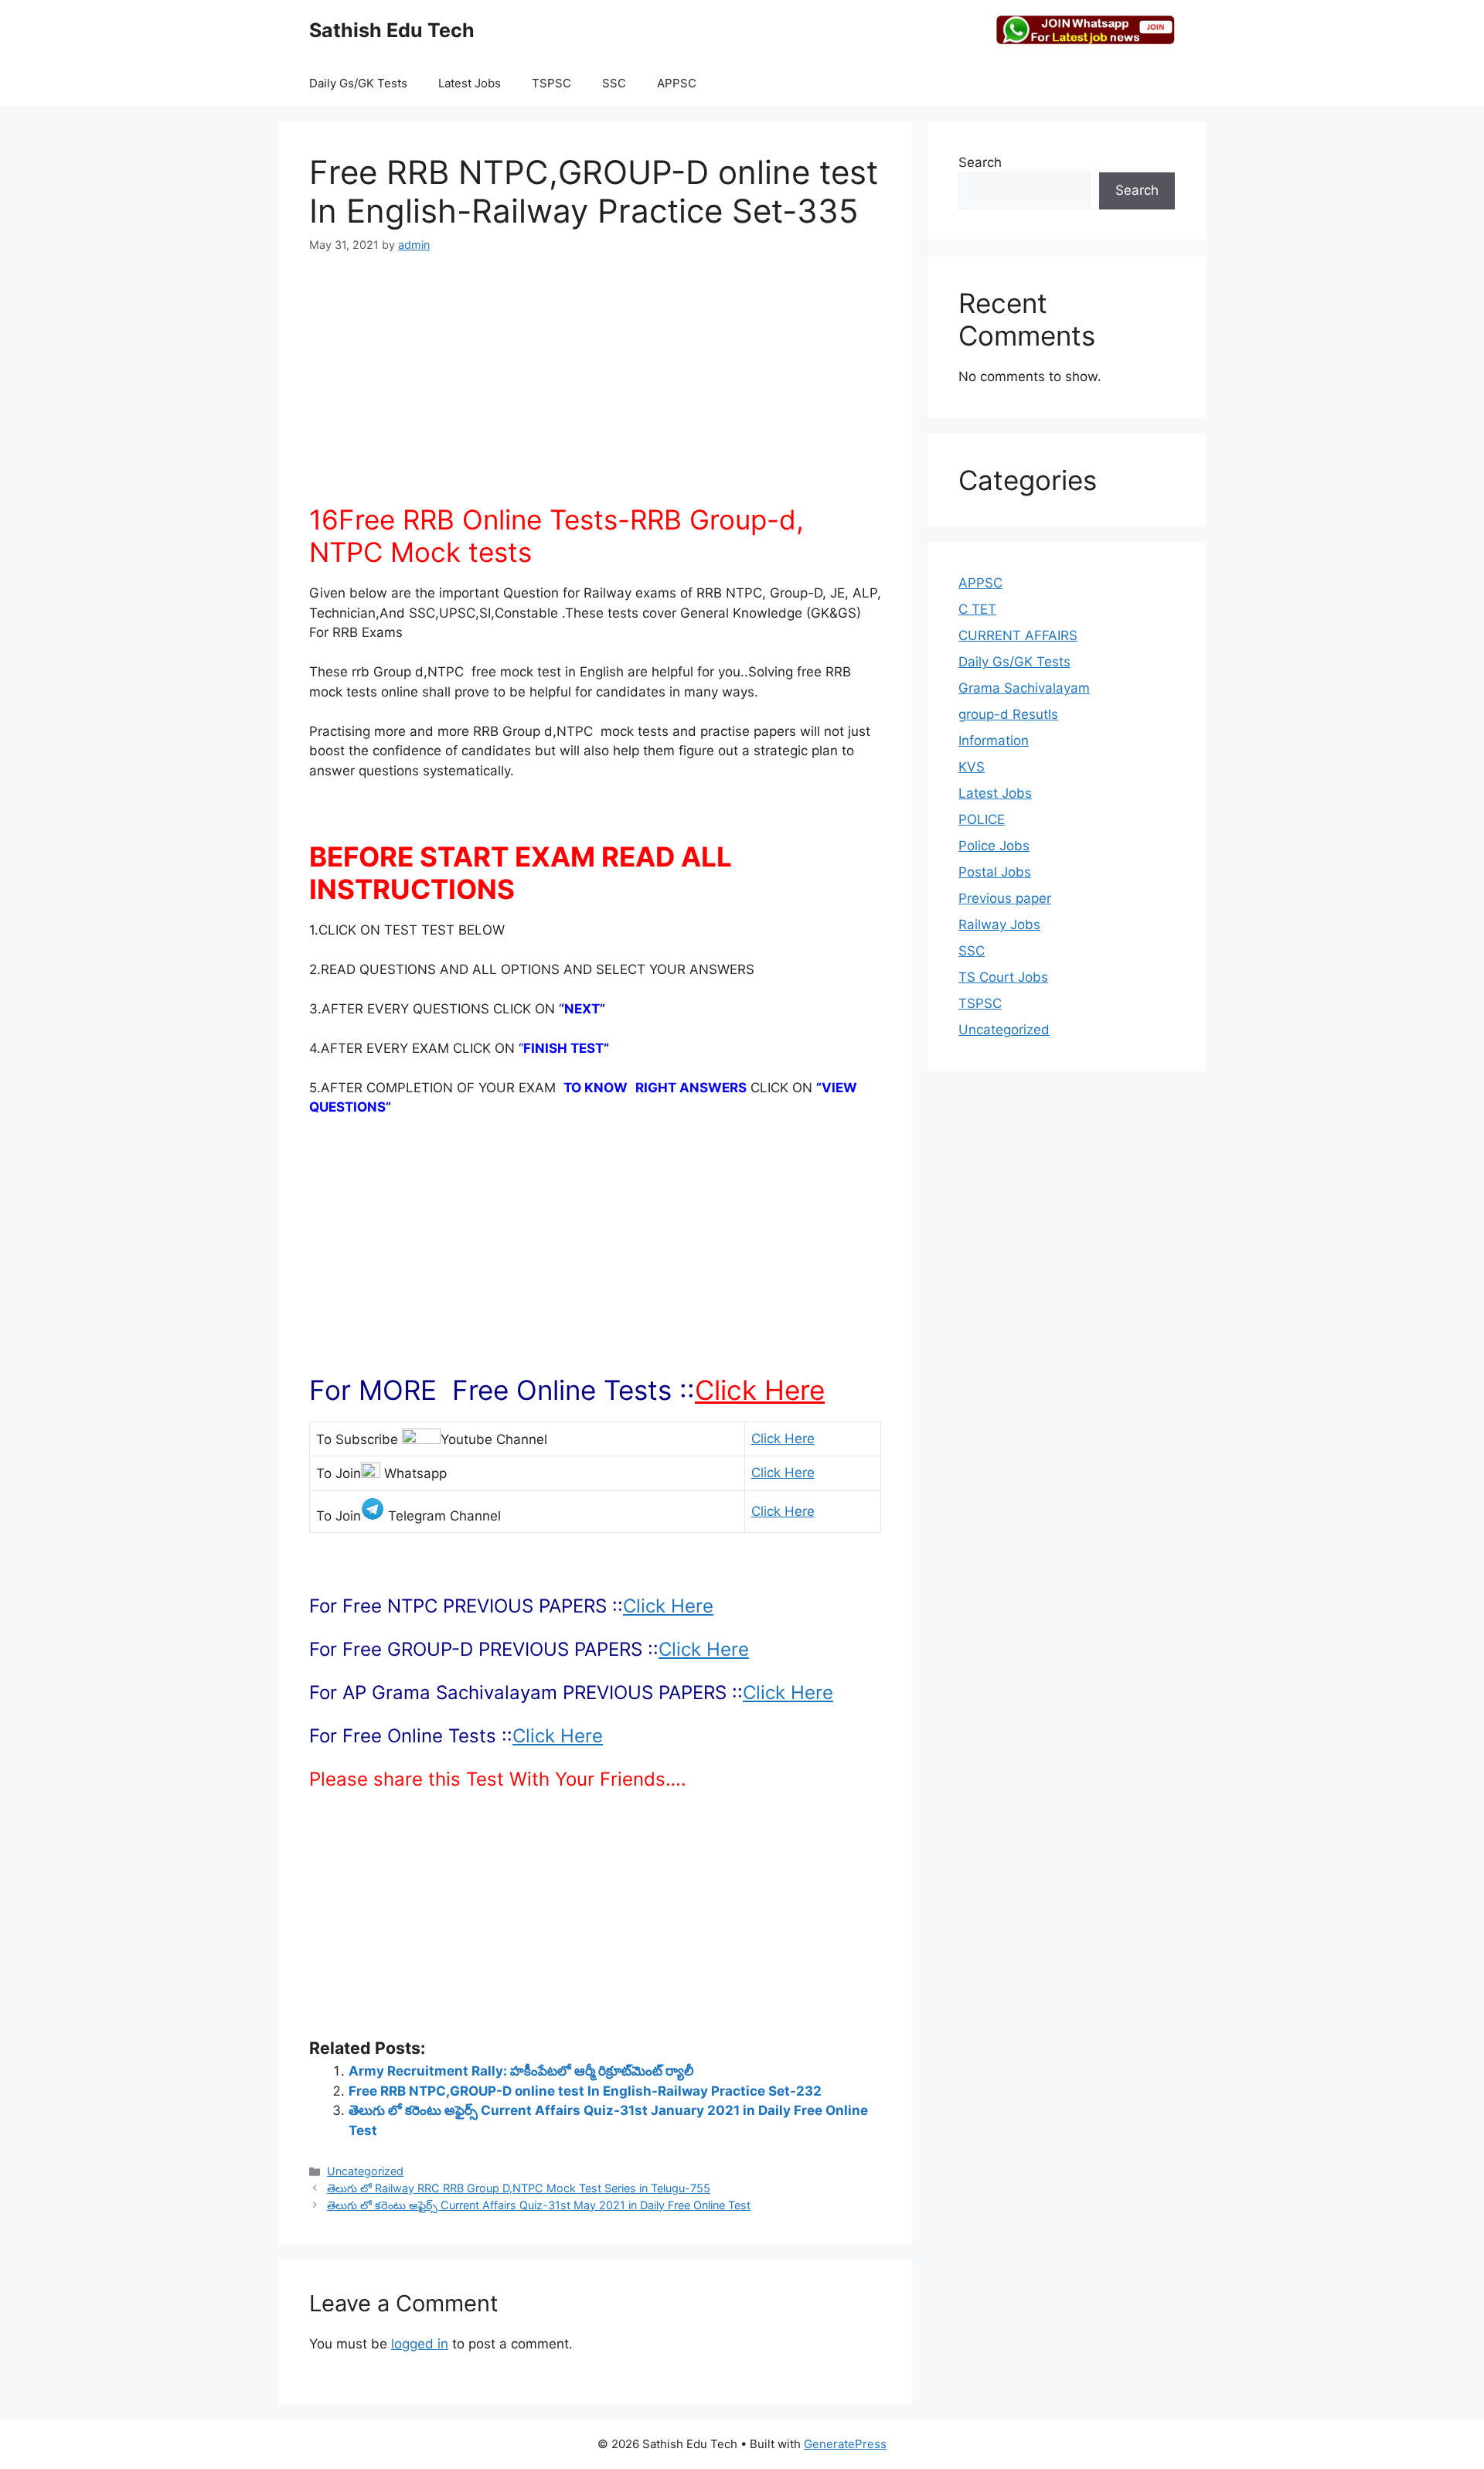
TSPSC (551, 83)
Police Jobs (994, 846)
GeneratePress (845, 2444)
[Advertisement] (595, 387)
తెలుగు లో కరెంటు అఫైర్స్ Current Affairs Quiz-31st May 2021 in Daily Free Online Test (539, 2205)
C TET (977, 609)
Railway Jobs (999, 925)
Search (980, 162)
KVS (972, 767)
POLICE (982, 819)
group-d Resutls (1008, 714)
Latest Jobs (470, 83)
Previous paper (1005, 898)
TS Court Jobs (1003, 977)
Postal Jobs (995, 872)
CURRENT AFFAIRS (1018, 635)
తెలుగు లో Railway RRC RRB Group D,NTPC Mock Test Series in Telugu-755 (519, 2188)
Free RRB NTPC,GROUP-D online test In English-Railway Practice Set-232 (585, 2091)
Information (994, 741)
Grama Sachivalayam (1024, 688)
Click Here (760, 1390)
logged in (420, 2344)
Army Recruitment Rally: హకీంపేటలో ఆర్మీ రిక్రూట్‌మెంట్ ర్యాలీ (521, 2071)
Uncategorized (365, 2171)
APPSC (677, 83)
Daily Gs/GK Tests (358, 83)
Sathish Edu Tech (392, 30)
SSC (614, 83)
